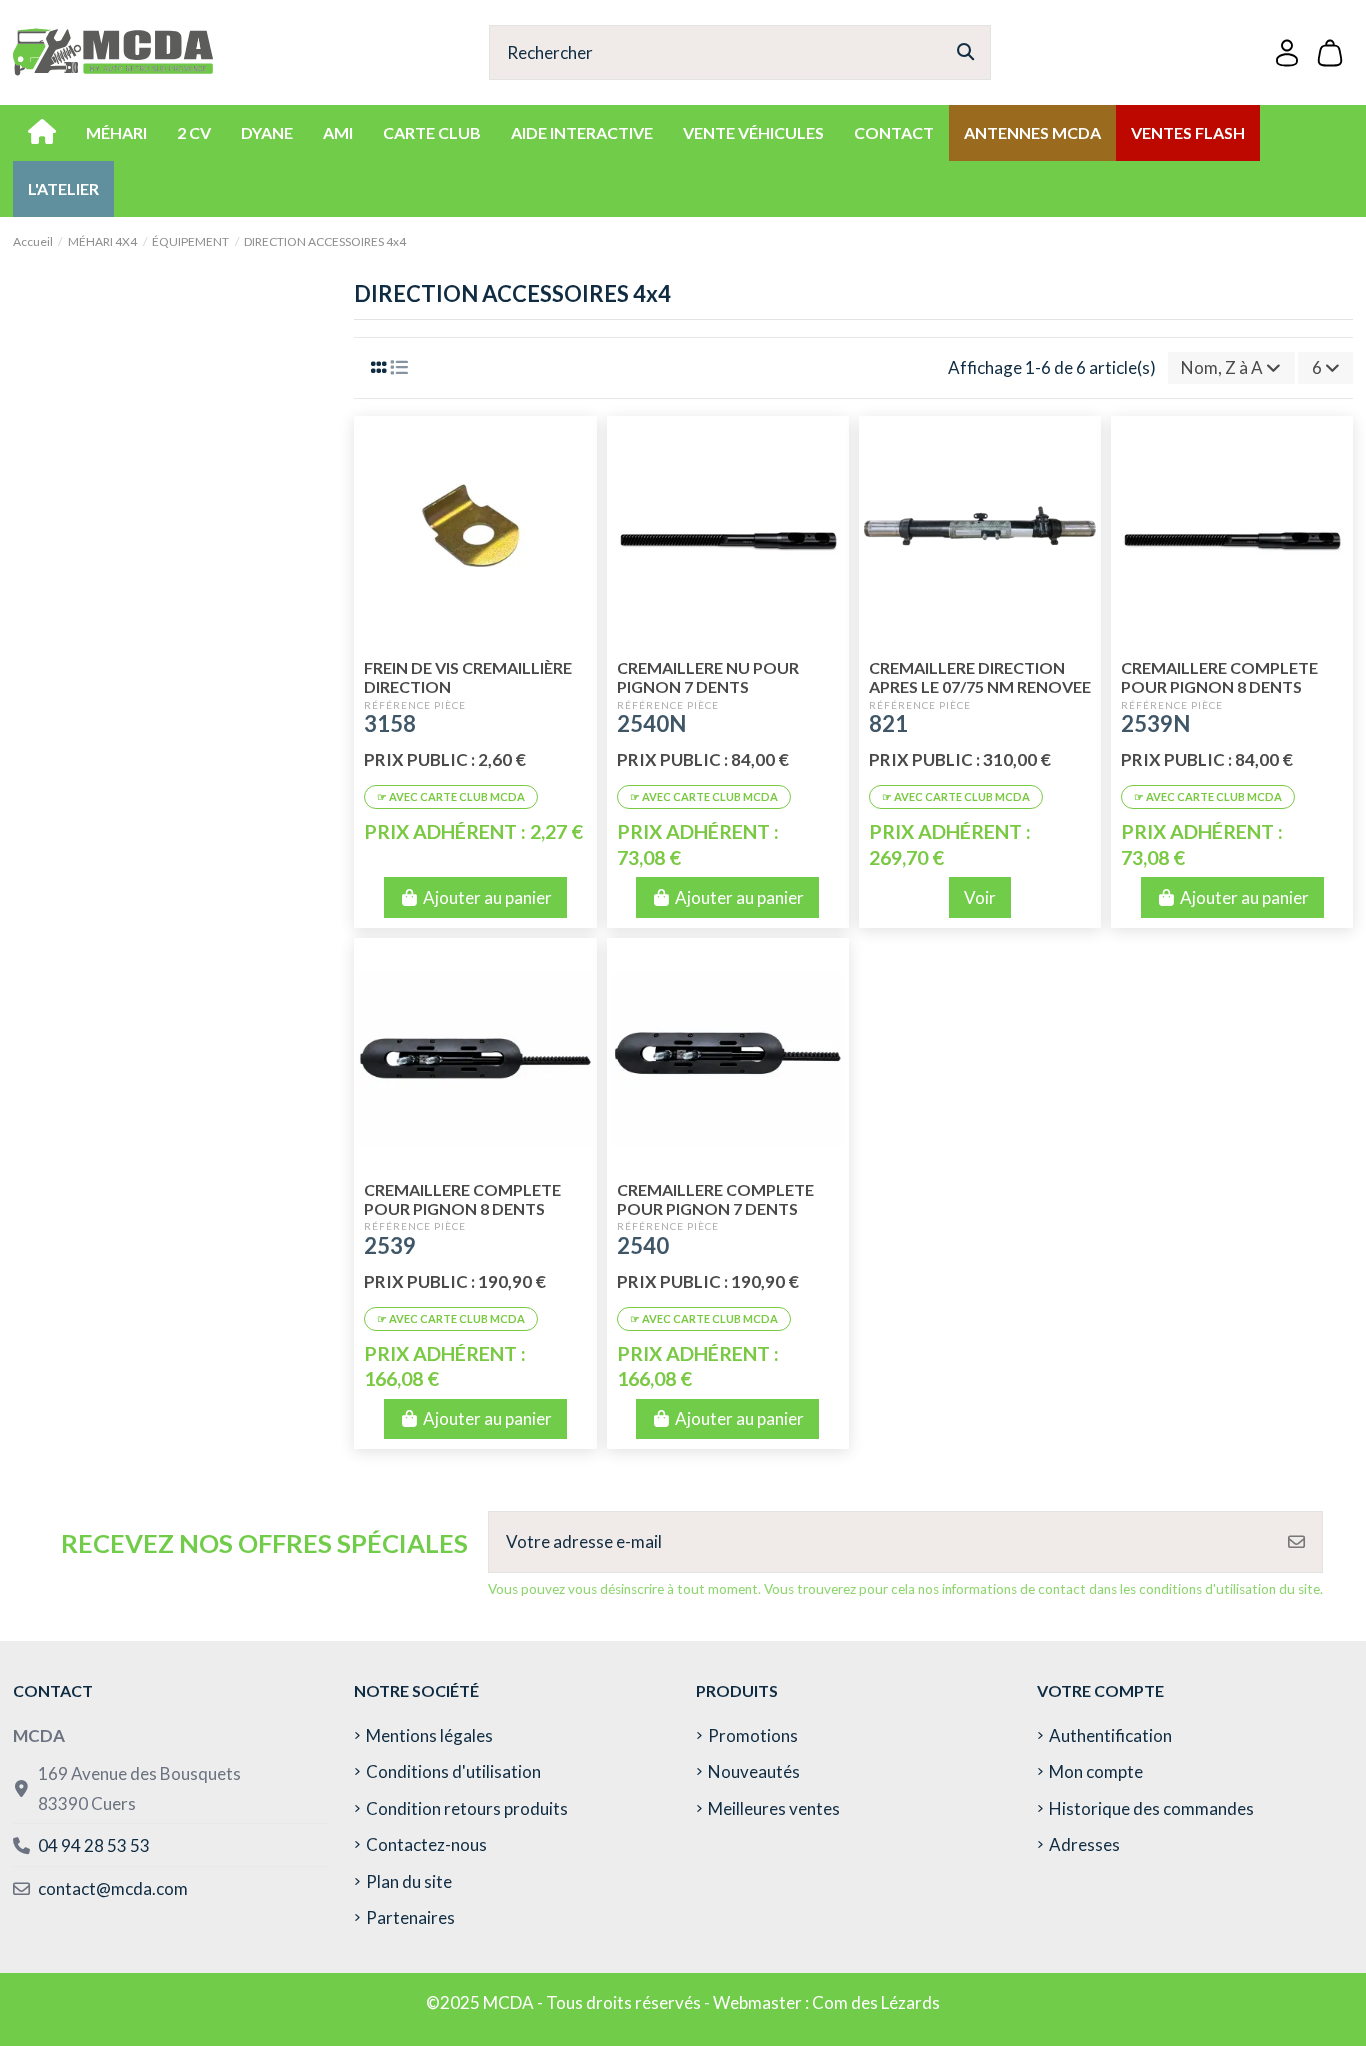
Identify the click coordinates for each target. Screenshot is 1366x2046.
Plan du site (409, 1881)
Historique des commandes (1151, 1808)
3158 (390, 723)
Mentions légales (429, 1735)
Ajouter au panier (487, 897)
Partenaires (410, 1917)
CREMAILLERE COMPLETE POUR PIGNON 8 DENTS (1219, 677)
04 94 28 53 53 (94, 1845)
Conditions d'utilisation (453, 1771)
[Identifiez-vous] (1287, 52)
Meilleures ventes (774, 1808)
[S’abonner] (1296, 1542)
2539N (1155, 723)
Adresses (1084, 1844)
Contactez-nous (426, 1844)
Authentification (1110, 1735)
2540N (651, 723)
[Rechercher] (965, 52)
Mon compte (1096, 1771)
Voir (980, 897)
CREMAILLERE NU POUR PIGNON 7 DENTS (708, 677)
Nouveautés (754, 1771)
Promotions (753, 1735)
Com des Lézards (876, 2002)
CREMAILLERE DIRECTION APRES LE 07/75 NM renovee (980, 677)
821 (888, 723)
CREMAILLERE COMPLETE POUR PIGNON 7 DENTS (715, 1199)
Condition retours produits (467, 1808)
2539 (390, 1245)
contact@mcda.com (113, 1888)
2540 (643, 1245)
